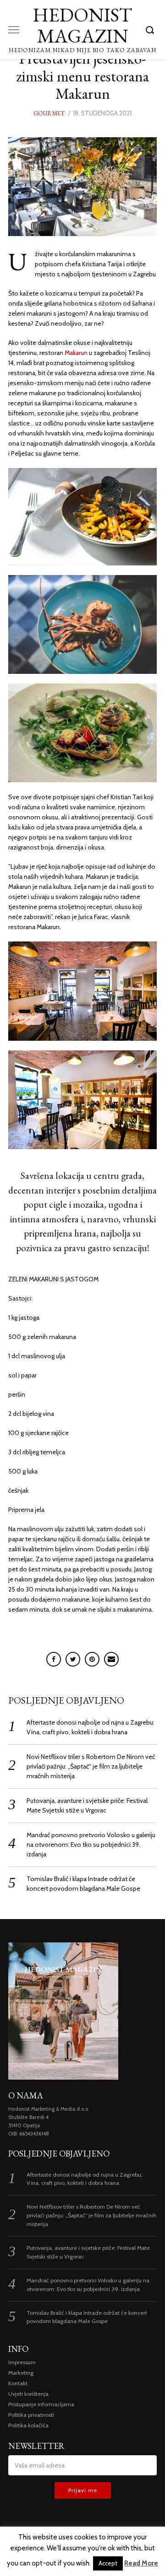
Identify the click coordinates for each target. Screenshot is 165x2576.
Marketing (21, 2373)
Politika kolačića (28, 2425)
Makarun (77, 353)
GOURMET (49, 113)
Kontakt (18, 2383)
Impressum (22, 2362)
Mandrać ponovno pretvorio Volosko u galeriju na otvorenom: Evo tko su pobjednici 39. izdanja (91, 1845)
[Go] (151, 30)
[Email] (111, 1659)
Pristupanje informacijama (41, 2404)
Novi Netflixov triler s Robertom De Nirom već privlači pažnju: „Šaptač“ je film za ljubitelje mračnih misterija (91, 1766)
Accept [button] (108, 2563)
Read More (141, 2563)
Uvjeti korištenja (28, 2394)
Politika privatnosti (31, 2415)
